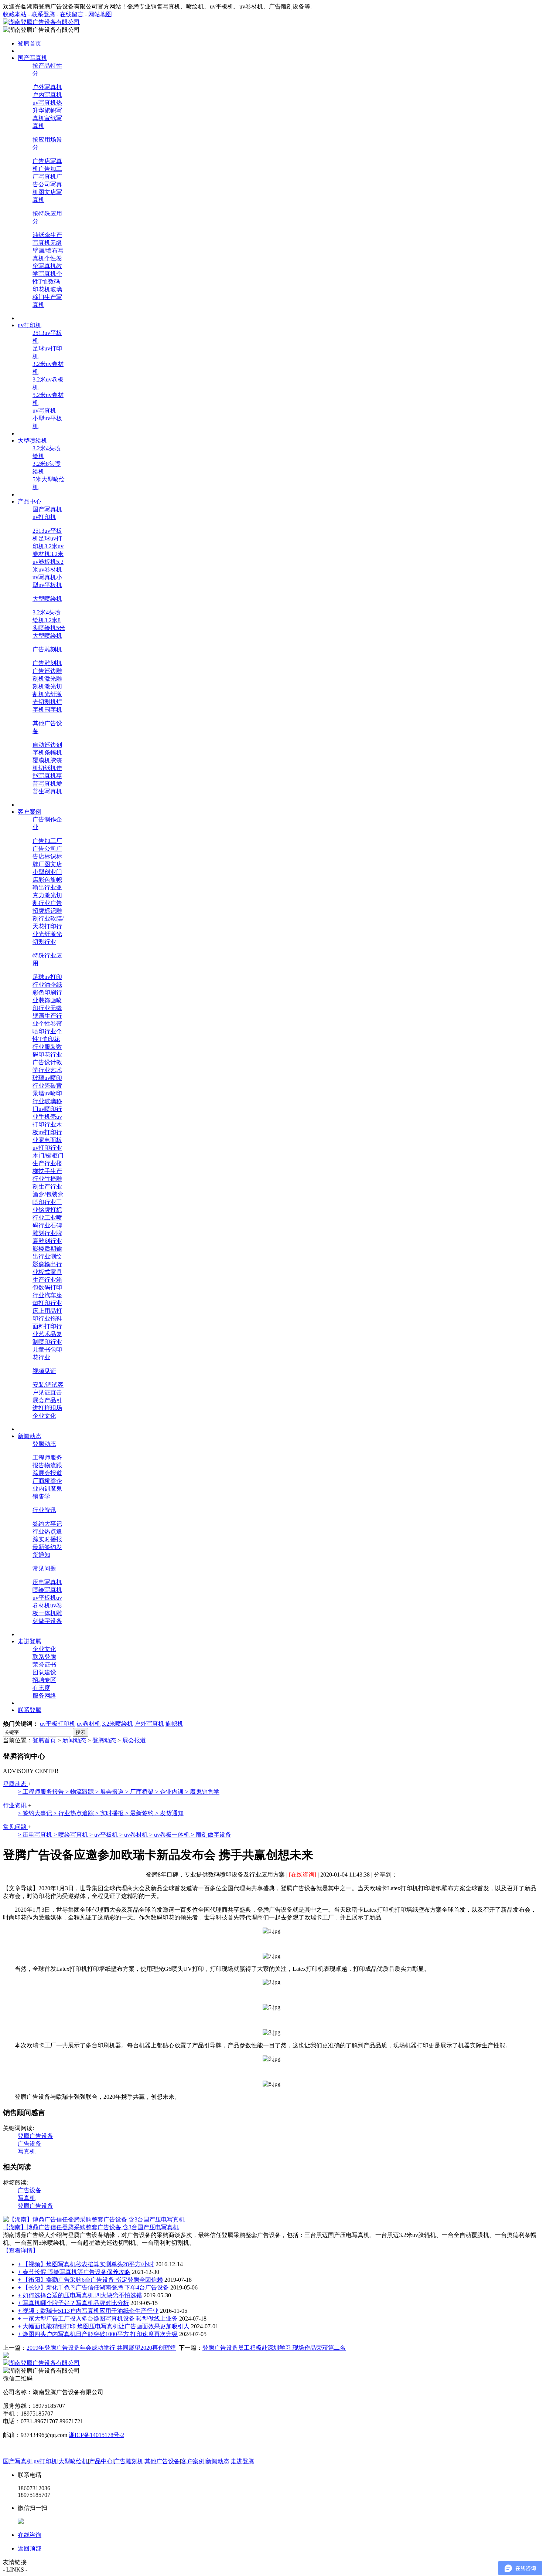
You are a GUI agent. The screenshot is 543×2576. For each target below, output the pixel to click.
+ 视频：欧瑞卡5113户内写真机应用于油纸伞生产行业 (88, 2311)
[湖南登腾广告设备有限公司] (41, 22)
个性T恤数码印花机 (47, 282)
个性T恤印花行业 (47, 1039)
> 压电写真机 (36, 1835)
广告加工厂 (47, 841)
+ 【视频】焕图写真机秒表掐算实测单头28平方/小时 (86, 2264)
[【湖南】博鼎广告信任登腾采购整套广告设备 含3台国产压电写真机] (94, 2219)
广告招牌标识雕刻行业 (47, 911)
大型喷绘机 (47, 599)
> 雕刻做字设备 (211, 1835)
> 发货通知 (169, 1813)
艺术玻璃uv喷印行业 (47, 1078)
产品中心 (101, 2461)
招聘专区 (44, 1680)
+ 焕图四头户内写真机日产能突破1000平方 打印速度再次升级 (98, 2334)
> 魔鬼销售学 (202, 1792)
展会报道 (50, 1473)
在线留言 (72, 14)
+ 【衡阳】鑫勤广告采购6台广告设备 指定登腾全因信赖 (90, 2280)
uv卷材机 (89, 1724)
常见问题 (44, 1568)
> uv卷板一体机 (170, 1835)
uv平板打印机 (58, 1724)
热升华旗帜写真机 (47, 110)
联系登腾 (43, 14)
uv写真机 (44, 103)
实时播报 (50, 1539)
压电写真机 (47, 1582)
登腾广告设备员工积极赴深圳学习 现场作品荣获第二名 (274, 2348)
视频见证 (44, 1371)
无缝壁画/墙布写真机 (48, 250)
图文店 (53, 864)
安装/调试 (45, 1385)
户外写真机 (47, 87)
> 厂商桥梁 (140, 1792)
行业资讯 (44, 1510)
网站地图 (100, 14)
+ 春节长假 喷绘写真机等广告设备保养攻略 (74, 2272)
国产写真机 (47, 509)
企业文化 (44, 1416)
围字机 (53, 710)
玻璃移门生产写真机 (47, 297)
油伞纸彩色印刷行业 (47, 992)
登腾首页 (44, 1740)
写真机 (27, 2151)
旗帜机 (174, 1724)
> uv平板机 (104, 1835)
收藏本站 (15, 14)
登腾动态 (44, 1444)
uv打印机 (44, 517)
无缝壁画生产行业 (47, 1016)
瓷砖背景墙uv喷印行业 (47, 1093)
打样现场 (50, 1408)
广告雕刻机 (47, 649)
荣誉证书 (44, 1665)
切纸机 (47, 768)
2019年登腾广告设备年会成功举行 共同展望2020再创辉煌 (101, 2348)
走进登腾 (242, 2461)
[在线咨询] (303, 1875)
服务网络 (44, 1696)
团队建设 (44, 1672)
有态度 (41, 1688)
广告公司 (44, 849)
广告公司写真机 (47, 184)
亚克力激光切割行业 (47, 895)
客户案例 (193, 2461)
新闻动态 (74, 1740)
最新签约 (44, 1547)
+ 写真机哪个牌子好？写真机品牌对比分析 (73, 2303)
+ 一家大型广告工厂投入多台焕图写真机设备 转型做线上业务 (98, 2319)
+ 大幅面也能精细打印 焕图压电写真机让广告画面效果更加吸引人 (104, 2326)
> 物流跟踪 (80, 1792)
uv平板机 (44, 1598)
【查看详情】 (21, 2250)
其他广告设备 (162, 2461)
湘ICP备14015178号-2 (96, 2435)
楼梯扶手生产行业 (47, 1171)
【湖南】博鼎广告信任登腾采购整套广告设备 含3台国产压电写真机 (91, 2227)
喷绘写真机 (47, 1590)
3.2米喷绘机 (117, 1724)
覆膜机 (41, 760)
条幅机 (53, 753)
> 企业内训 (170, 1792)
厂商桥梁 (44, 1481)
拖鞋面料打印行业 (47, 1326)
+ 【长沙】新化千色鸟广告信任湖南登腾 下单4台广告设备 (93, 2287)
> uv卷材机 (134, 1835)
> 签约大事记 (36, 1813)
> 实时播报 (110, 1813)
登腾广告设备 (35, 2136)
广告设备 (30, 2144)
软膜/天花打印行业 (48, 926)
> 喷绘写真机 (71, 1835)
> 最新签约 (140, 1813)
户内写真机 (47, 95)
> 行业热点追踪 (74, 1813)
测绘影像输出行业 (47, 1264)
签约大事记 (47, 1524)
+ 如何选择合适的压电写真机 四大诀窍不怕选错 (80, 2295)
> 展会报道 (110, 1792)
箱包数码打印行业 (47, 1287)
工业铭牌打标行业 (47, 1210)
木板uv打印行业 (47, 1132)
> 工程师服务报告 (42, 1792)
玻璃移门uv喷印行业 (47, 1109)
